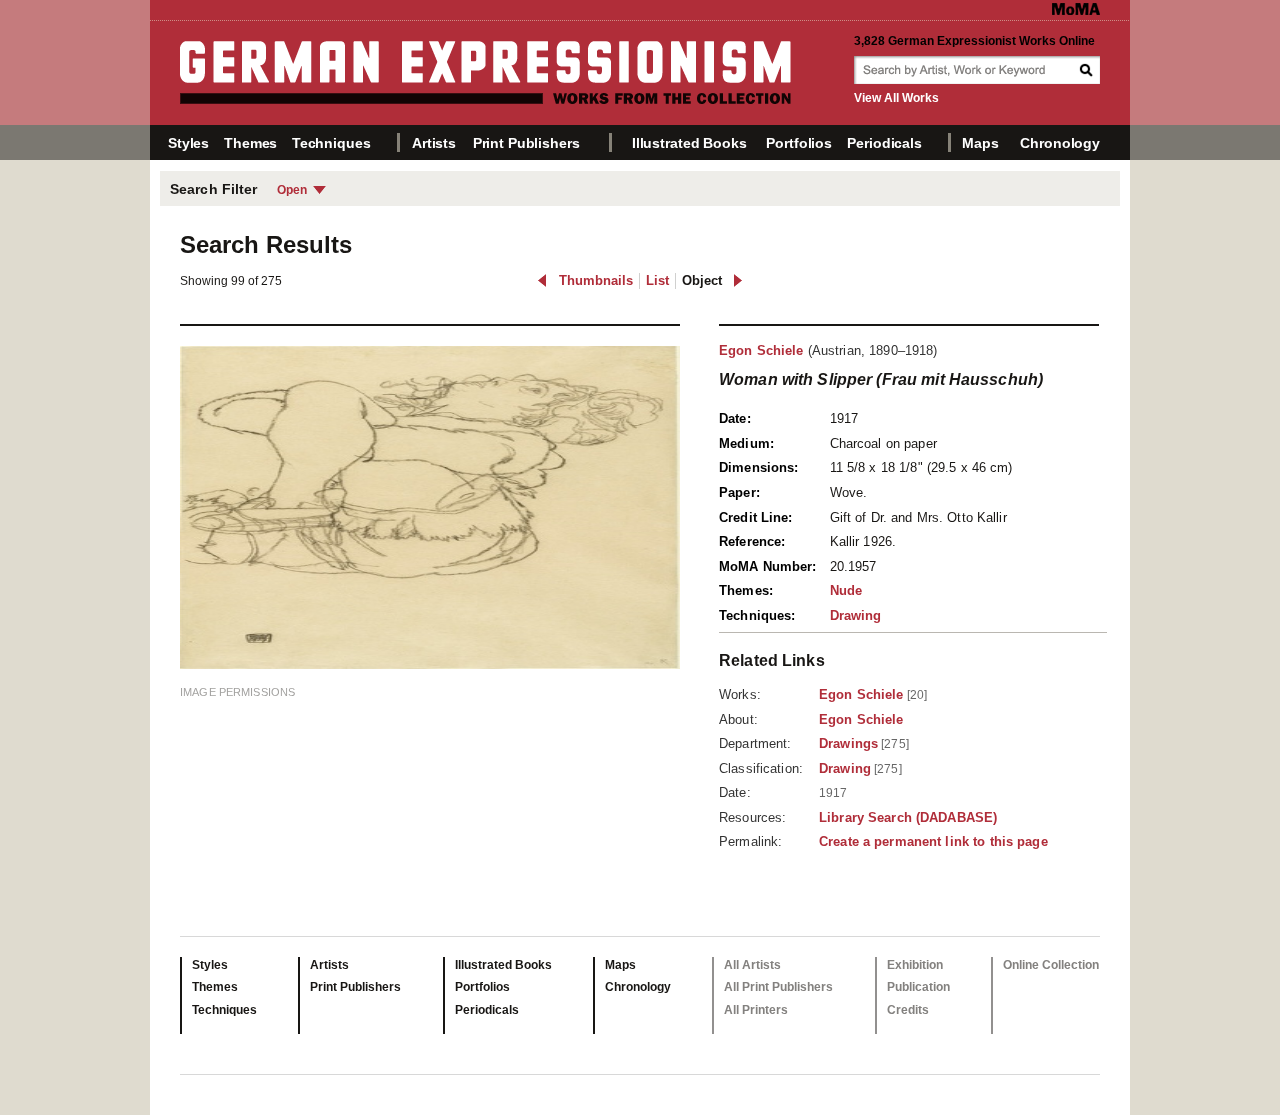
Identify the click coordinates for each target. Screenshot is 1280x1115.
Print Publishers (526, 143)
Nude (846, 590)
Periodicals (884, 143)
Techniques (331, 143)
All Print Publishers (778, 987)
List (657, 280)
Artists (434, 143)
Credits (908, 1010)
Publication (918, 987)
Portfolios (799, 143)
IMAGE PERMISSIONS (237, 692)
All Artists (752, 965)
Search (1088, 70)
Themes (250, 143)
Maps (980, 143)
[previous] (542, 280)
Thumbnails (596, 280)
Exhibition (915, 965)
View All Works (896, 98)
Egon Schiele (761, 350)
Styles (188, 143)
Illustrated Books (689, 143)
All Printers (756, 1010)
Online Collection (1051, 965)
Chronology (1060, 143)
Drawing (856, 615)
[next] (737, 280)
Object (702, 280)
